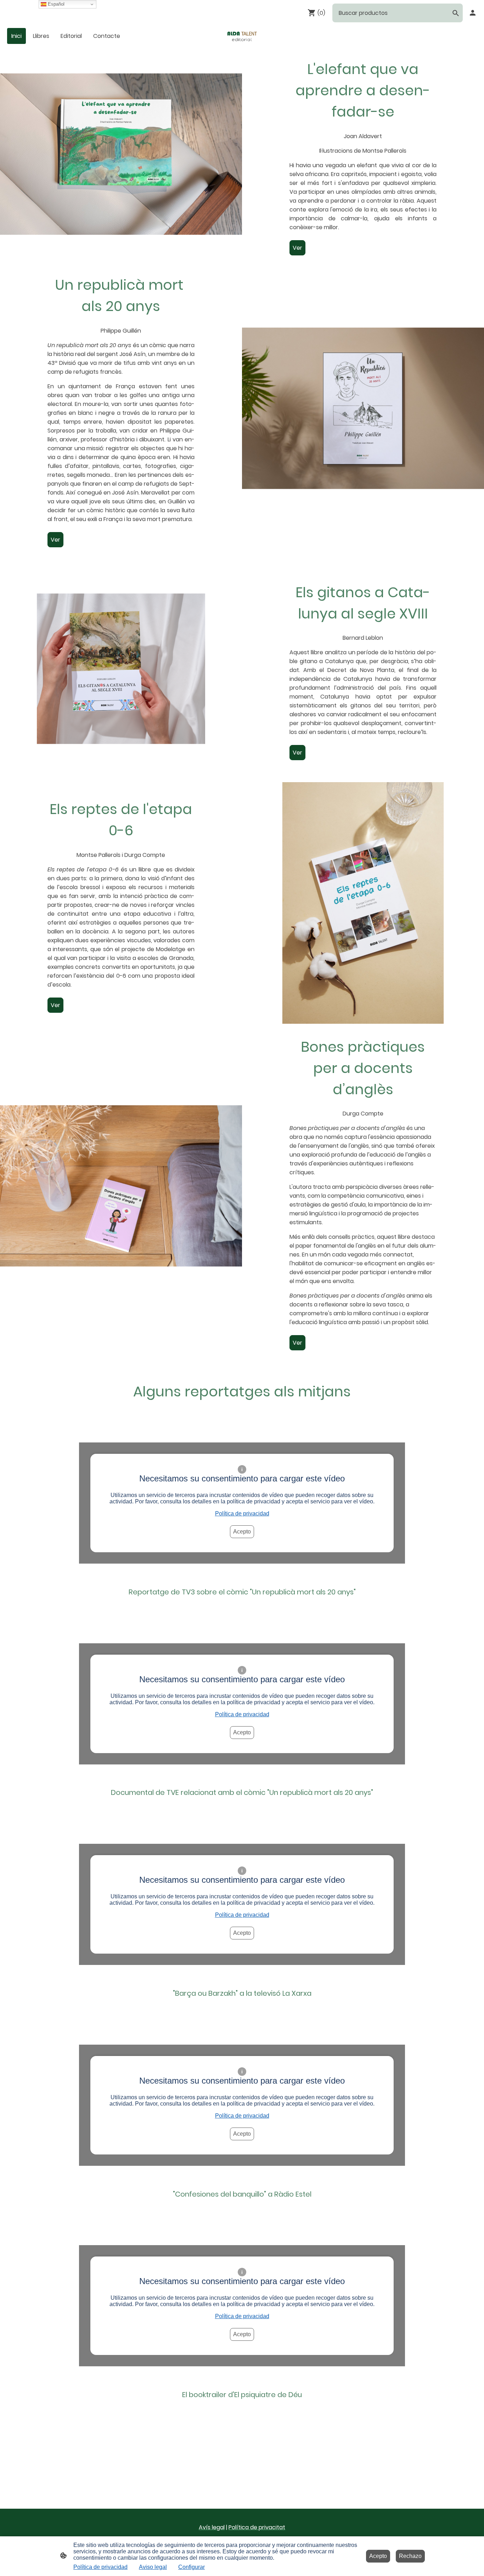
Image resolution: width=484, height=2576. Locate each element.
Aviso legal (153, 2567)
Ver (297, 248)
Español (55, 4)
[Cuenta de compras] (473, 13)
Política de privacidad (242, 1513)
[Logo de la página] (242, 36)
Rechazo (410, 2556)
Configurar (192, 2567)
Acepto (242, 1532)
